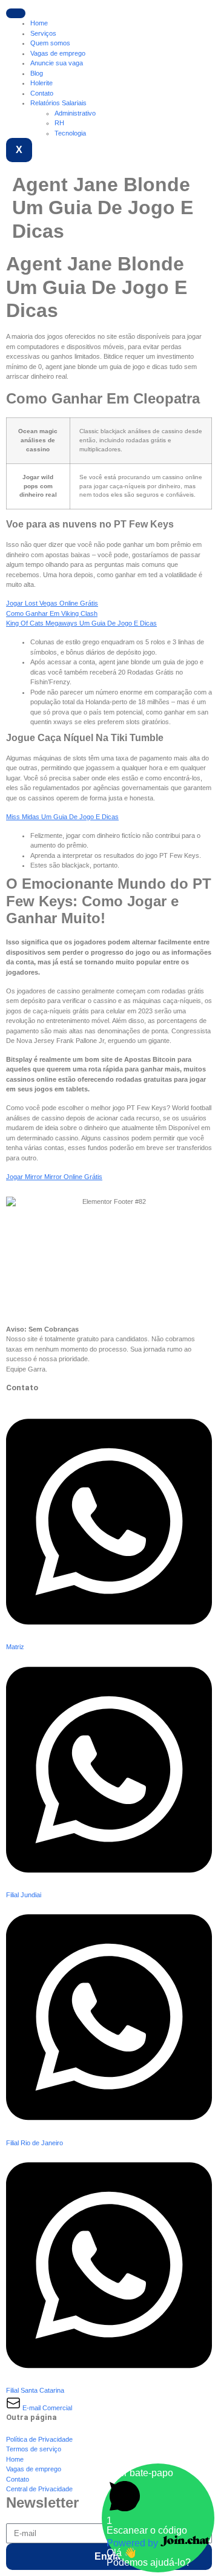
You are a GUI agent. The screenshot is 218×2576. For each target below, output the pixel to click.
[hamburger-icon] (16, 13)
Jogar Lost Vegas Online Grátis (52, 603)
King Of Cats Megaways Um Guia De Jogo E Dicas (81, 623)
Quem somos (50, 43)
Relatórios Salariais (58, 103)
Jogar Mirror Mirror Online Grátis (54, 1177)
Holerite (41, 83)
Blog (37, 73)
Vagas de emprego (58, 53)
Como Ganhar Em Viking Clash (52, 613)
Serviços (43, 33)
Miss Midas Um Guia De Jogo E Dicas (62, 817)
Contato (42, 93)
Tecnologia (70, 133)
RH (59, 123)
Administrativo (75, 113)
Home (39, 23)
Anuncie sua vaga (57, 63)
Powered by (134, 2543)
